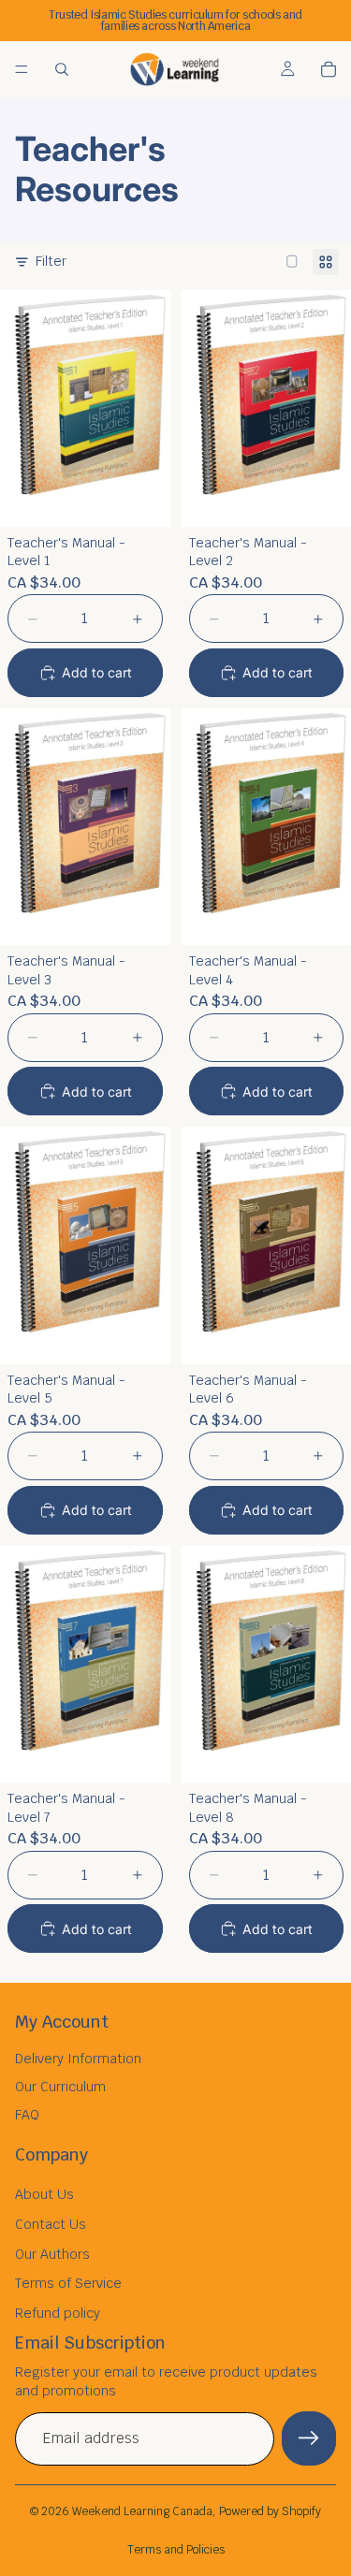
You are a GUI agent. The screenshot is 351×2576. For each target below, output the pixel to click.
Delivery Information (78, 2059)
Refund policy (58, 2313)
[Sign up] (309, 2438)
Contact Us (51, 2224)
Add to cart (97, 672)
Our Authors (52, 2254)
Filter (51, 261)
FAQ (27, 2115)
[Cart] (329, 69)
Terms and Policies (176, 2550)
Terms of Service (68, 2283)
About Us (44, 2194)
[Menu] (22, 69)
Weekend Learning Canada (142, 2511)
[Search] (62, 69)
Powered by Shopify (270, 2511)
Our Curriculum (60, 2087)
